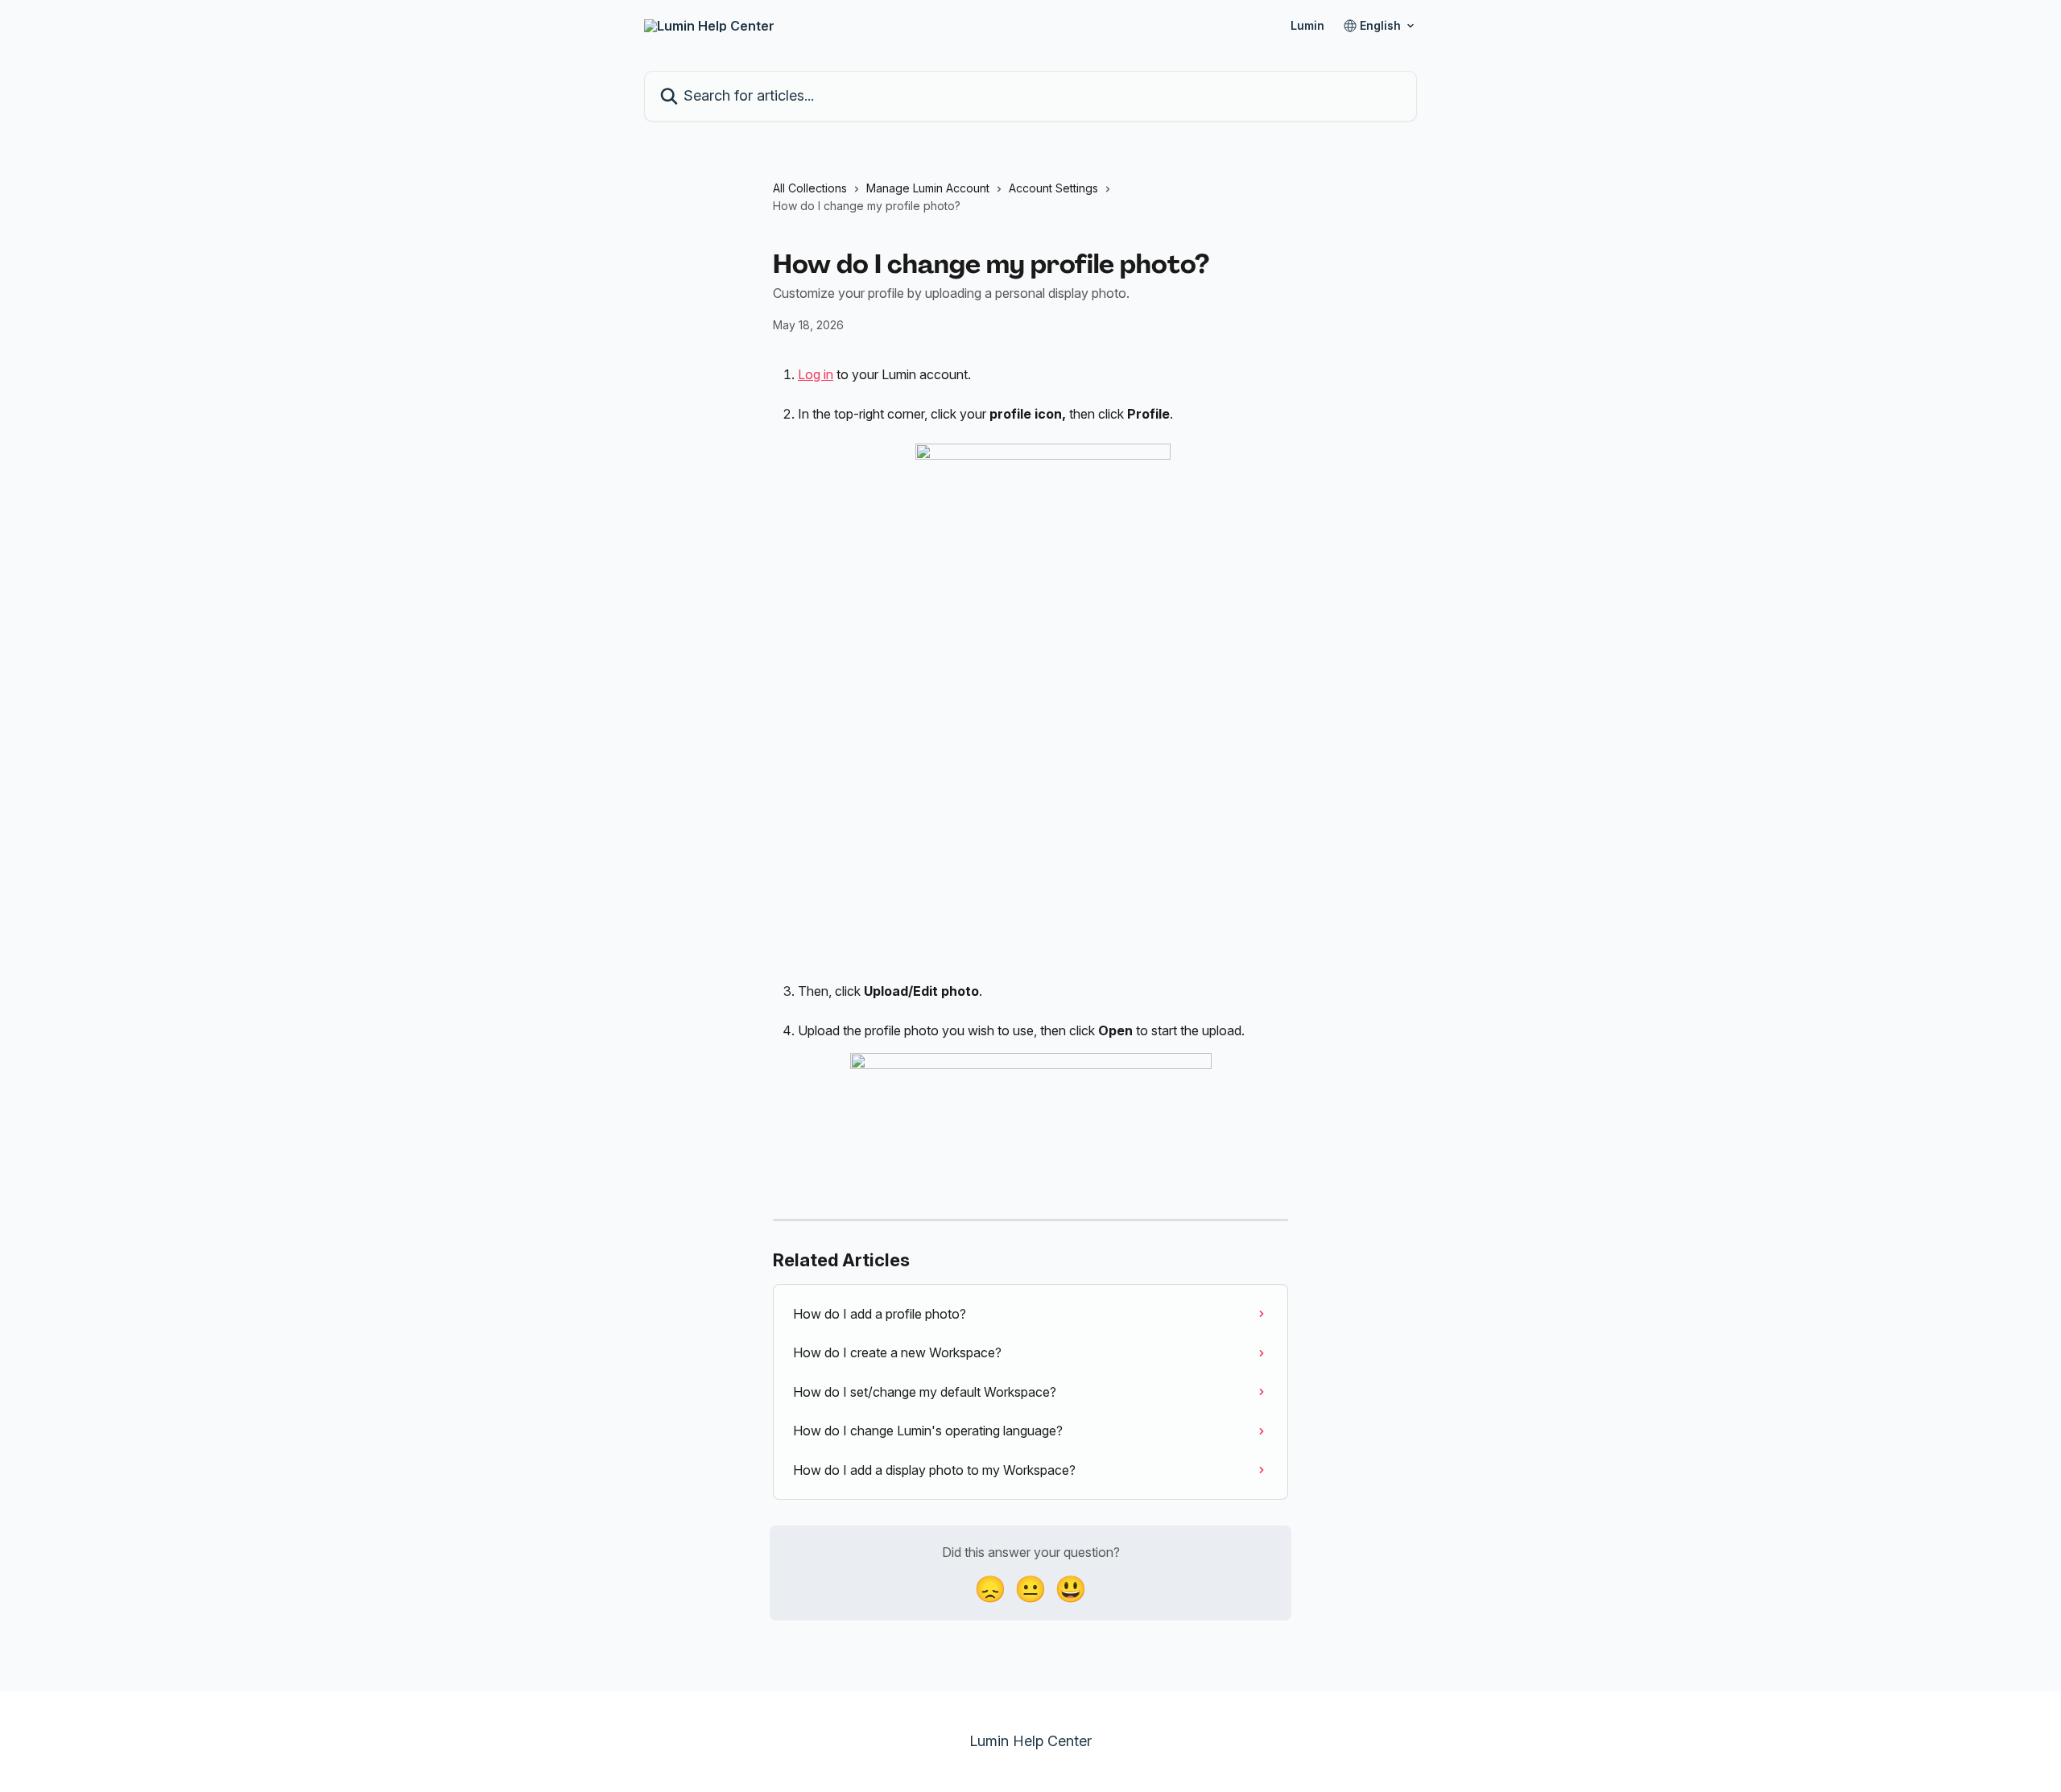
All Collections (810, 188)
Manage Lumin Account (928, 188)
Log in (816, 374)
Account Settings (1053, 188)
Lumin (1307, 26)
